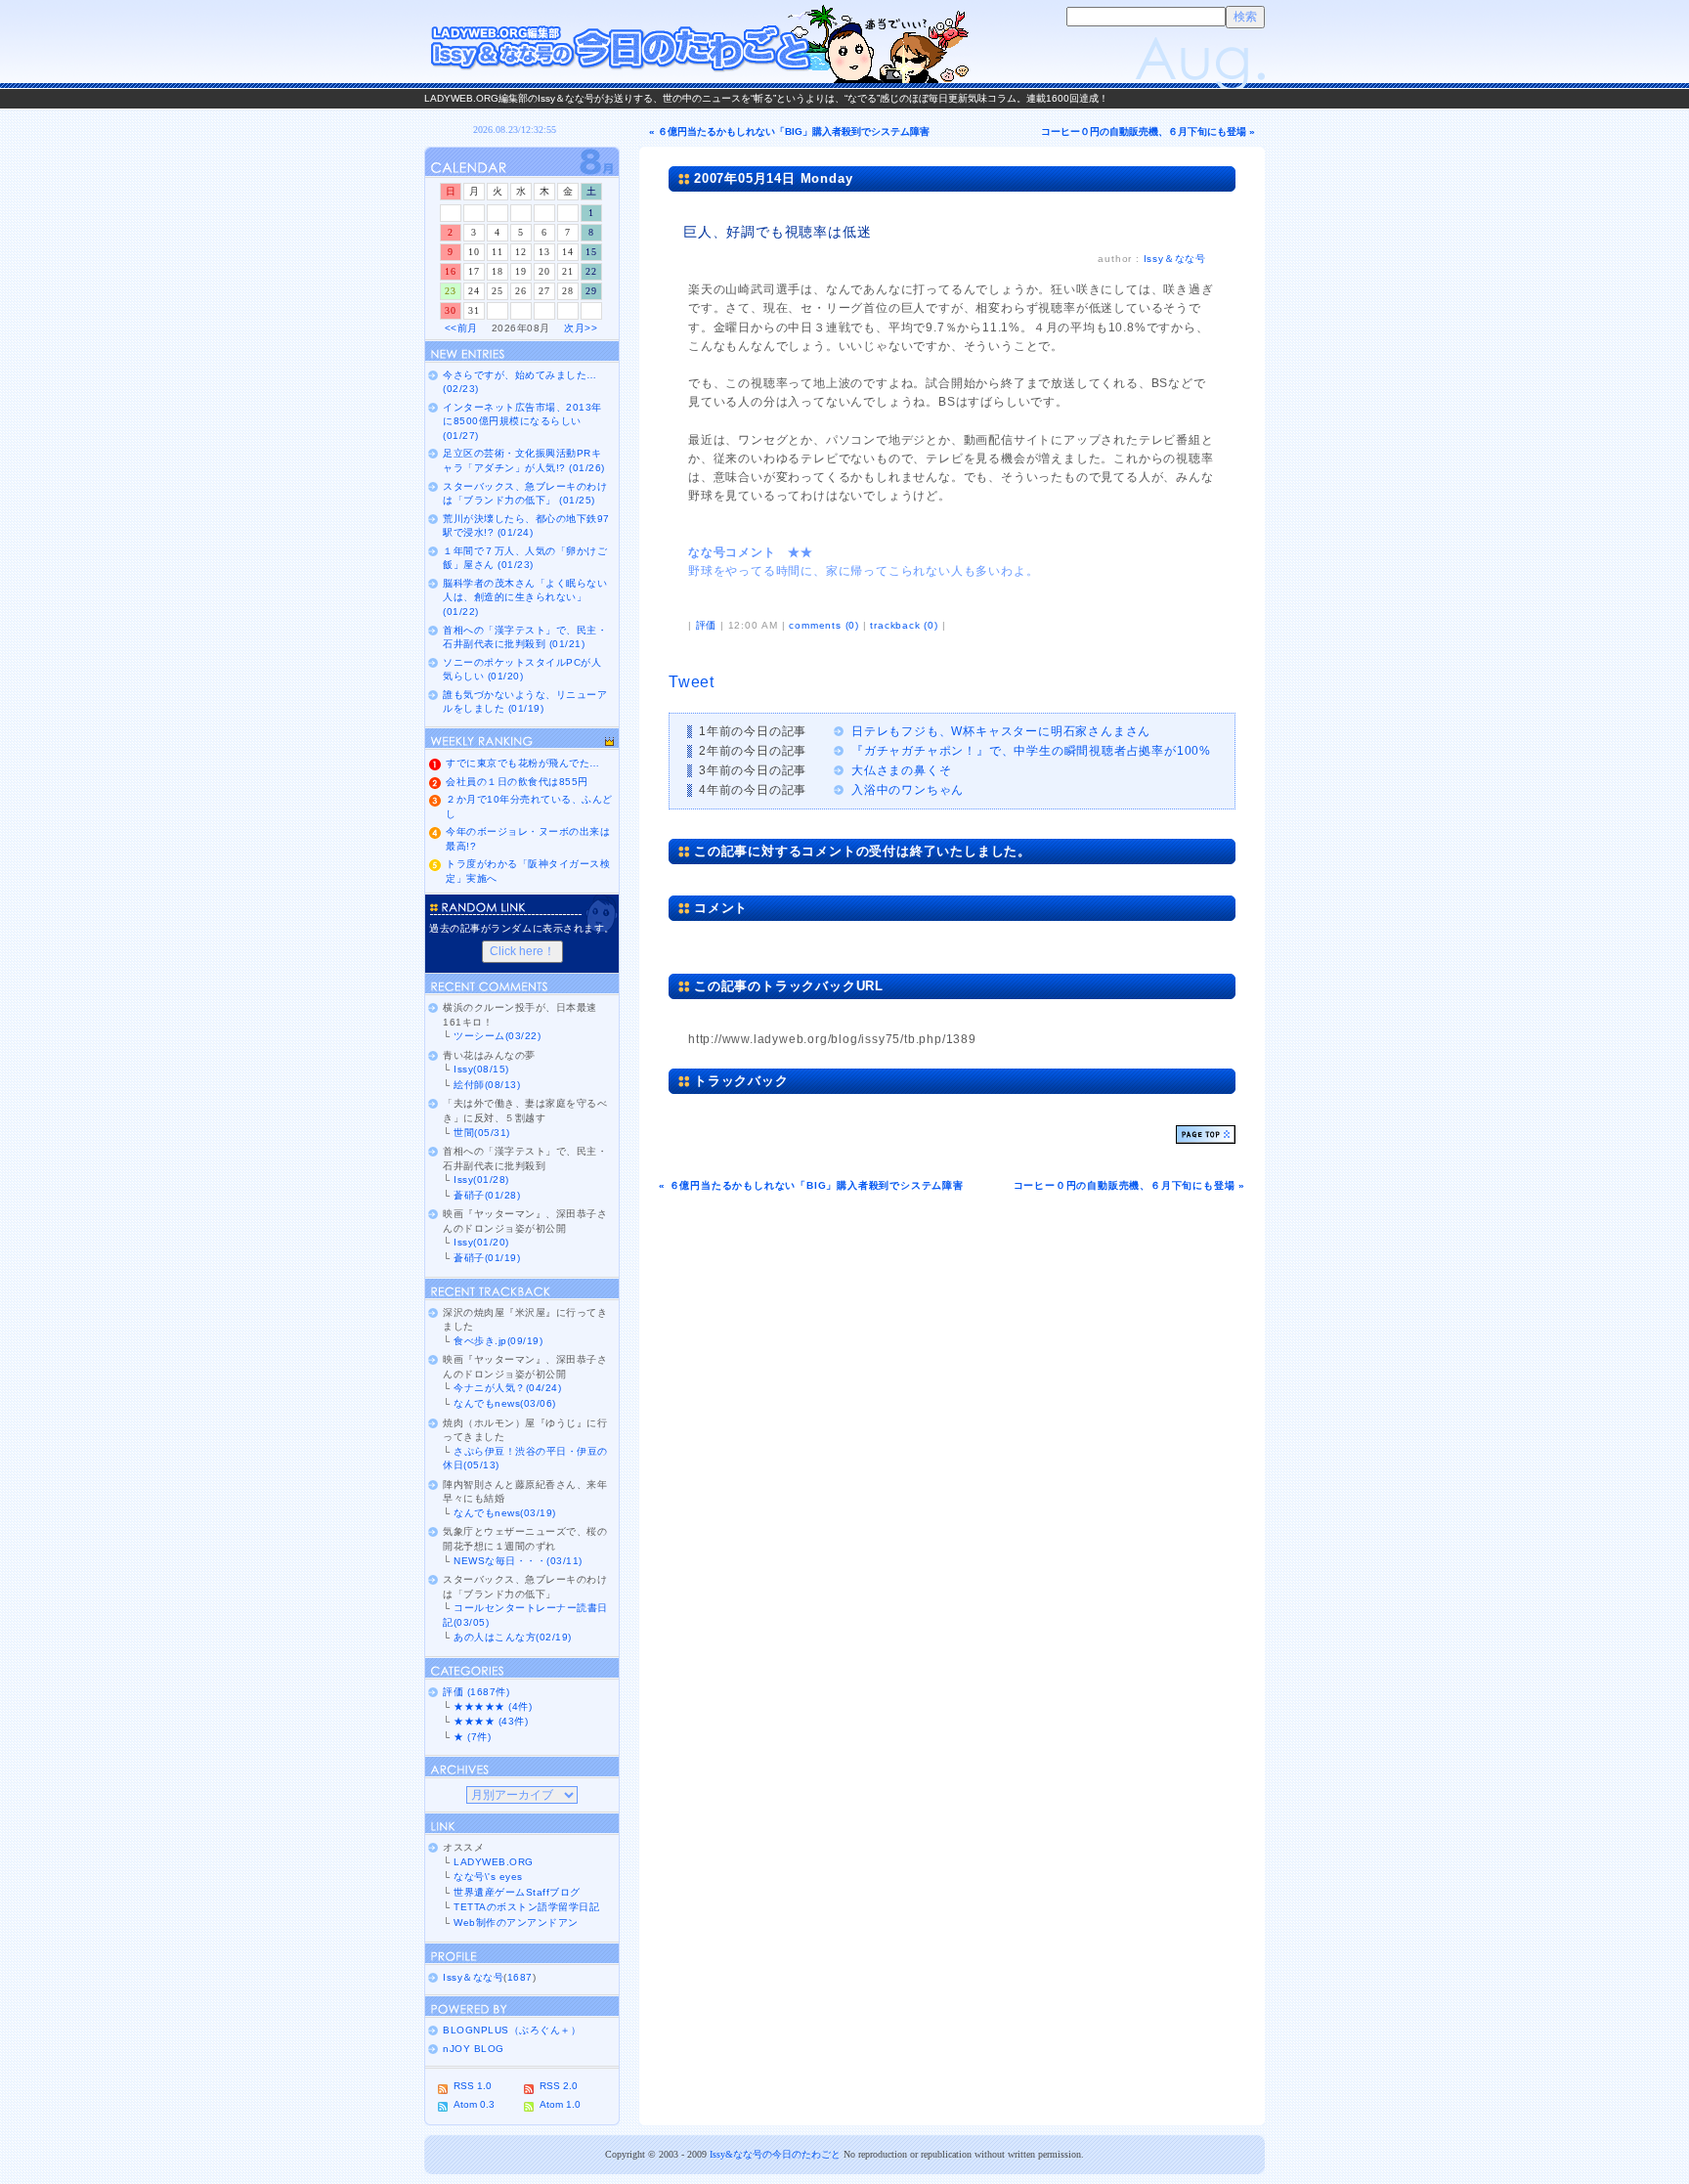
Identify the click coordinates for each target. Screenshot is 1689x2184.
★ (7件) (472, 1737)
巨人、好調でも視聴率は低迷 (777, 232)
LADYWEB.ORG (494, 1862)
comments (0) (824, 625)
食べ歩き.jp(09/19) (498, 1341)
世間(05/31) (482, 1133)
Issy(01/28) (481, 1179)
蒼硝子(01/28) (487, 1195)
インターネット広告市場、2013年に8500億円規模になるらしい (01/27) (522, 421)
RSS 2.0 (559, 2086)
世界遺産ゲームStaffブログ (517, 1892)
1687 (520, 1977)
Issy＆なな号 (1175, 259)
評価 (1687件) (476, 1692)
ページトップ (1206, 1135)
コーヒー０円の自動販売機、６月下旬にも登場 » (1148, 131)
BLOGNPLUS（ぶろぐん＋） (512, 2030)
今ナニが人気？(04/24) (507, 1388)
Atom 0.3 (474, 2104)
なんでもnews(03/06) (505, 1403)
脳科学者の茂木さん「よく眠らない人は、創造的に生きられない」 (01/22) (525, 597)
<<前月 (461, 328)
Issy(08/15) (481, 1069)
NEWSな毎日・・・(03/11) (518, 1561)
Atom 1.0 (560, 2104)
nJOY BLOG (474, 2049)
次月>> (581, 328)
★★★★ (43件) (491, 1721)
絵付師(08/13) (487, 1085)
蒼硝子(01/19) (487, 1258)
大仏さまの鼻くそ (901, 770)
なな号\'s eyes (488, 1877)
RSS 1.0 (473, 2086)
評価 (707, 625)
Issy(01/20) (481, 1242)
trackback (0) (904, 625)
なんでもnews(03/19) (505, 1513)
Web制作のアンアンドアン (516, 1922)
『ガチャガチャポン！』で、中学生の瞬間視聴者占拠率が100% (1031, 751)
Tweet (692, 682)
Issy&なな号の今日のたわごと (775, 2154)
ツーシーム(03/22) (497, 1036)
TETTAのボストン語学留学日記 (526, 1907)
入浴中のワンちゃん (908, 790)
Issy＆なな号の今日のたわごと (698, 44)
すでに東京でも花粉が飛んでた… (523, 763)
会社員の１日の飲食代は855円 (517, 782)
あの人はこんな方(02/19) (513, 1637)
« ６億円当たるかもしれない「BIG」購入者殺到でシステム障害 (789, 131)
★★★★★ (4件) (493, 1706)
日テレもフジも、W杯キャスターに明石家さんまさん (1001, 731)
